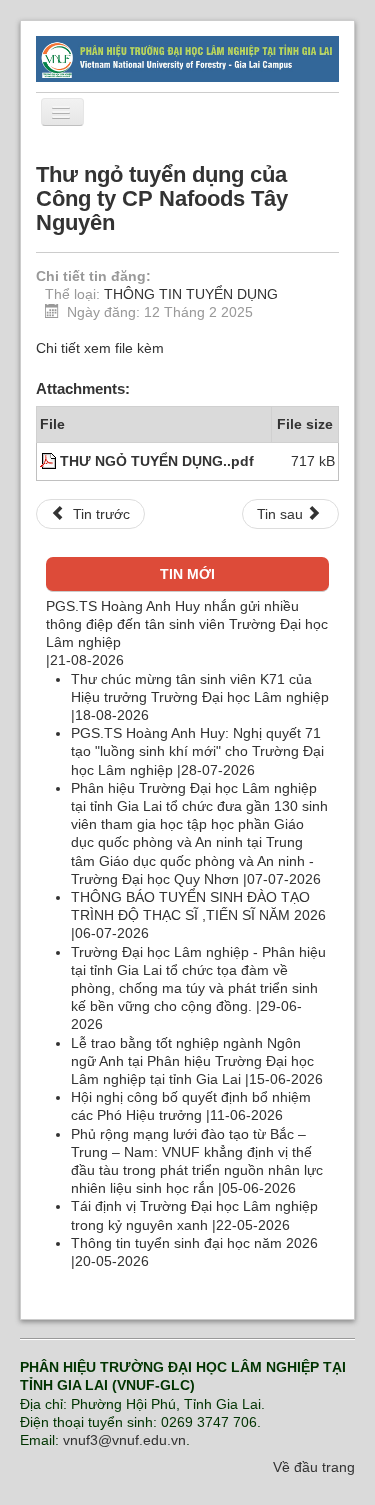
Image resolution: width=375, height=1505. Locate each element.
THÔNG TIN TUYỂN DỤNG (191, 294)
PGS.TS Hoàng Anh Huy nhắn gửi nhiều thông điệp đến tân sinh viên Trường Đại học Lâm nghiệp (187, 624)
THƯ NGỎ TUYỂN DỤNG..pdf (157, 461)
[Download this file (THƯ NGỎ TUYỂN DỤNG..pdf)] (50, 461)
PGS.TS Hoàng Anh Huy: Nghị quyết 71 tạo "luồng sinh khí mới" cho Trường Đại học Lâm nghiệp (197, 751)
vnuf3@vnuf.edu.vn (124, 1440)
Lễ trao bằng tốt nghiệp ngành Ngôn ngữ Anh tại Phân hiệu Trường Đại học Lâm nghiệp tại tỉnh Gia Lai (192, 1061)
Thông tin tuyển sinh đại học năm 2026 (194, 1243)
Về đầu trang (314, 1467)
